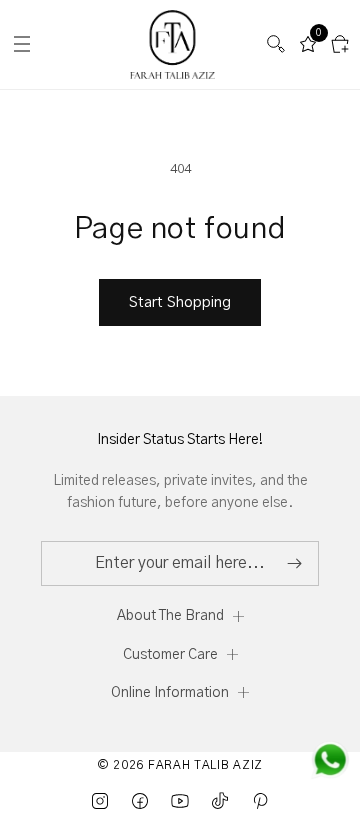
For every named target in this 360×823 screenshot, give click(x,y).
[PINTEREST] (260, 801)
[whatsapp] (330, 760)
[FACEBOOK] (140, 801)
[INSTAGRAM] (100, 801)
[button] (276, 44)
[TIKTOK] (220, 801)
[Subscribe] (294, 563)
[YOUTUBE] (180, 801)
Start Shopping (180, 302)
